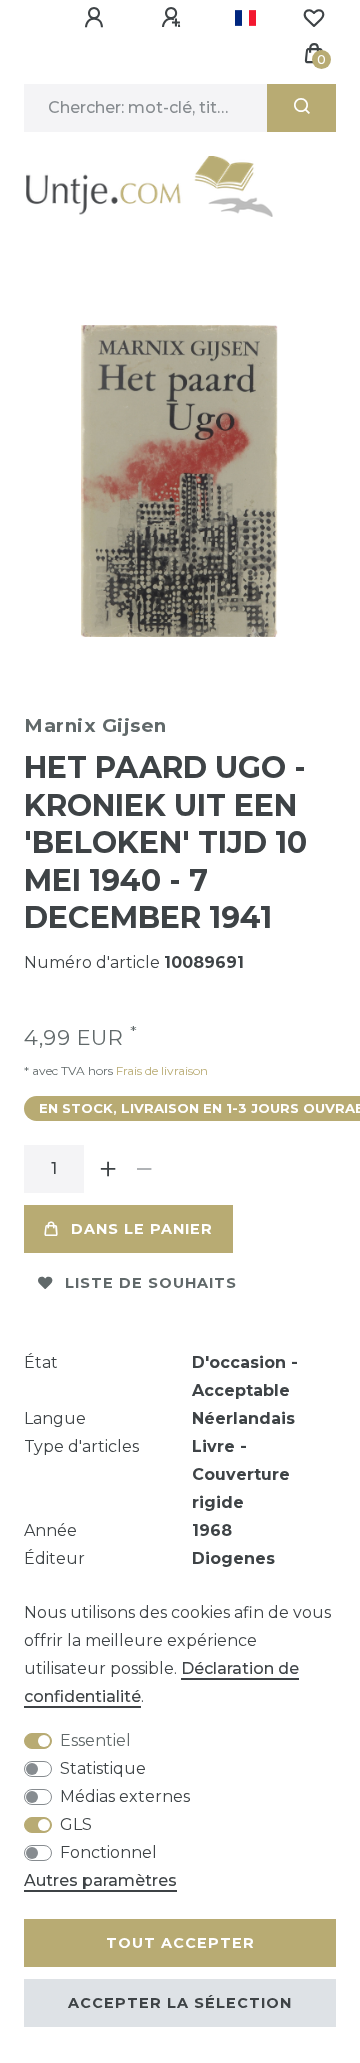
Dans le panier (142, 1229)
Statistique (103, 1768)
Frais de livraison (160, 1070)
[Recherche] (301, 108)
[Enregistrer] (174, 18)
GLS (76, 1824)
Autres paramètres (100, 1880)
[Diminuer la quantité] (144, 1169)
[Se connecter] (97, 18)
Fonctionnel (108, 1852)
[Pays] (245, 18)
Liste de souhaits (151, 1283)
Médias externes (125, 1796)
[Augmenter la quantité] (108, 1169)
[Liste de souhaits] (314, 18)
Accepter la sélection (180, 2003)
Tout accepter (180, 1943)
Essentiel (95, 1740)
